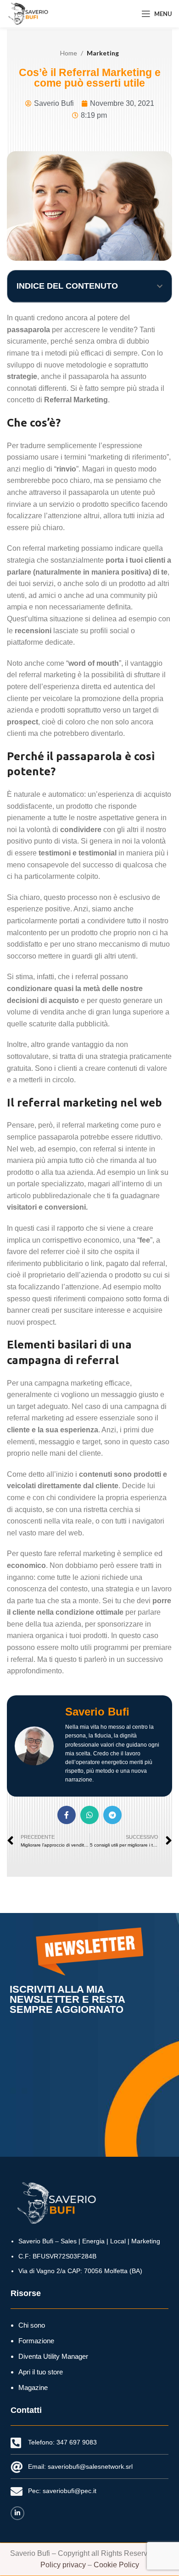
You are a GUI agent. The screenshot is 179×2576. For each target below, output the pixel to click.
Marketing (103, 53)
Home (69, 53)
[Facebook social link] (67, 1815)
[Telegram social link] (112, 1815)
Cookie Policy (116, 2565)
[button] (160, 286)
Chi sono (32, 2325)
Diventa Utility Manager (53, 2356)
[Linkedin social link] (17, 2513)
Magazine (33, 2387)
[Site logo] (28, 13)
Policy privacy (63, 2565)
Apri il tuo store (41, 2372)
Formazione (36, 2341)
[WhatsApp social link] (89, 1815)
